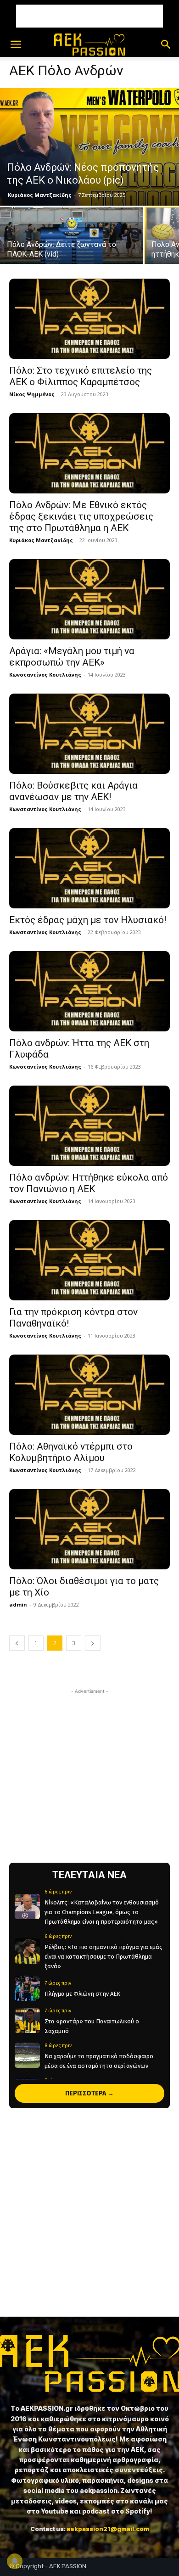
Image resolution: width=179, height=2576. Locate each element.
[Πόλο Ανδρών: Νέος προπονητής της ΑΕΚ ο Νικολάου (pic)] (89, 147)
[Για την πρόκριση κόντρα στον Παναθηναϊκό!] (89, 1260)
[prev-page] (17, 1643)
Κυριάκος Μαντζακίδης (40, 195)
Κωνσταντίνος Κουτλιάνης (45, 675)
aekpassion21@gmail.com (108, 2529)
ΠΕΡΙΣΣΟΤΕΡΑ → (89, 2093)
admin (18, 1604)
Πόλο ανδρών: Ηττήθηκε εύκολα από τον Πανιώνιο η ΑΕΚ (89, 1183)
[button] (16, 45)
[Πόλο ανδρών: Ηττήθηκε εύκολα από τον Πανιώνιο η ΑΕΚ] (89, 1126)
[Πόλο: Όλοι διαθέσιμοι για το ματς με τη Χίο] (89, 1529)
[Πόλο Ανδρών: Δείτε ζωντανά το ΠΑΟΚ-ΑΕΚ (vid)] (72, 243)
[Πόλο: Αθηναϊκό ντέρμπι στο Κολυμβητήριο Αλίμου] (89, 1395)
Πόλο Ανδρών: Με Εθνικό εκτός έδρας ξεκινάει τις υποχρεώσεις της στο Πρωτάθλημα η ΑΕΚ (81, 516)
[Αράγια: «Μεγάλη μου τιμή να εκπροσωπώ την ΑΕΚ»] (89, 599)
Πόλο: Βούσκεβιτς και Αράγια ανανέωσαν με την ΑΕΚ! (73, 791)
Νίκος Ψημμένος (32, 394)
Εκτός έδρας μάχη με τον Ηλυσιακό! (88, 920)
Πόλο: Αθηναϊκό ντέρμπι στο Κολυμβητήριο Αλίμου (71, 1452)
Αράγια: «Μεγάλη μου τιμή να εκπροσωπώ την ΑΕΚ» (72, 657)
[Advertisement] (89, 16)
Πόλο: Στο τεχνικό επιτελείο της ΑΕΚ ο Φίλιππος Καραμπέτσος (81, 376)
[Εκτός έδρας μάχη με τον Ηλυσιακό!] (89, 868)
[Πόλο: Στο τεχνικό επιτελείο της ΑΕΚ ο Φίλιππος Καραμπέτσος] (89, 319)
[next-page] (93, 1643)
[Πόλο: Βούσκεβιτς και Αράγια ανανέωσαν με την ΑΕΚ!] (89, 734)
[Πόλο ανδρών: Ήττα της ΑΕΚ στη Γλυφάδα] (89, 991)
